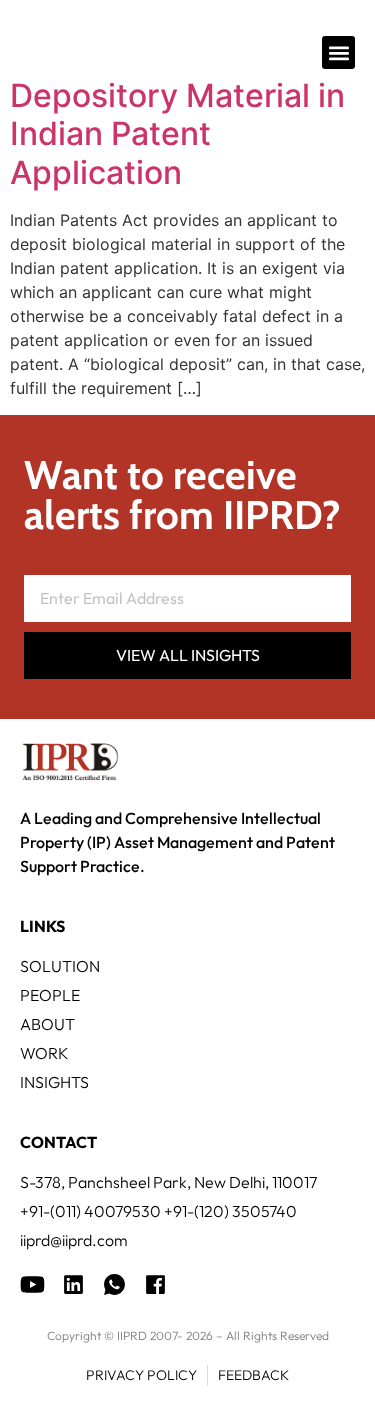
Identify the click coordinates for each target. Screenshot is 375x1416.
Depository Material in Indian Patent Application (177, 134)
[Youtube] (32, 1284)
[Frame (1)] (73, 1284)
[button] (338, 52)
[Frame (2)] (155, 1284)
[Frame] (114, 1284)
